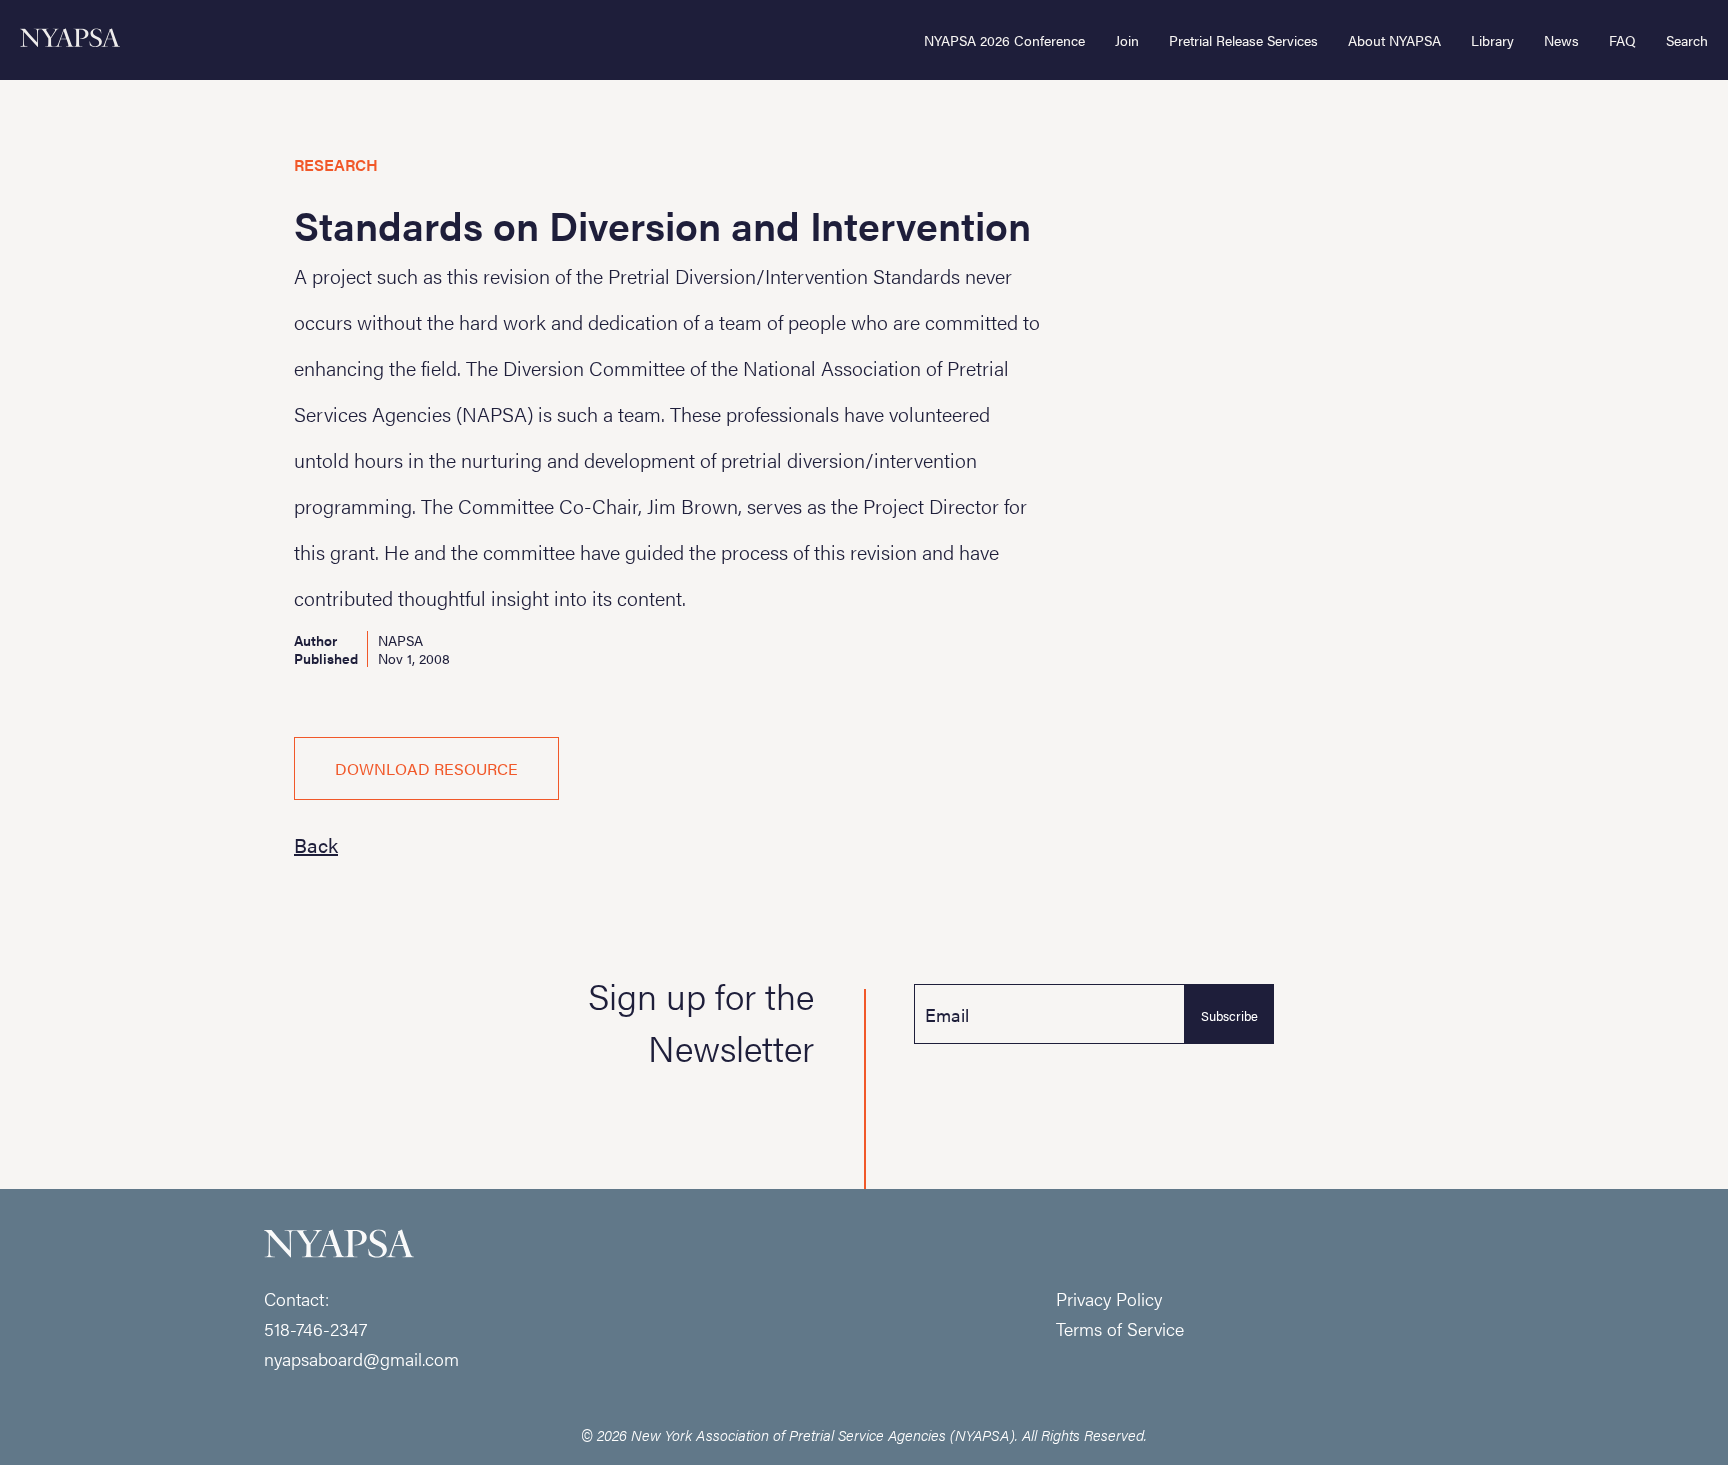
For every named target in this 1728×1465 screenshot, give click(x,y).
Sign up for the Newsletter (701, 1021)
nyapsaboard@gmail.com (361, 1358)
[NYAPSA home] (70, 40)
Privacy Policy (1109, 1298)
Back (316, 844)
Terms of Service (1120, 1328)
